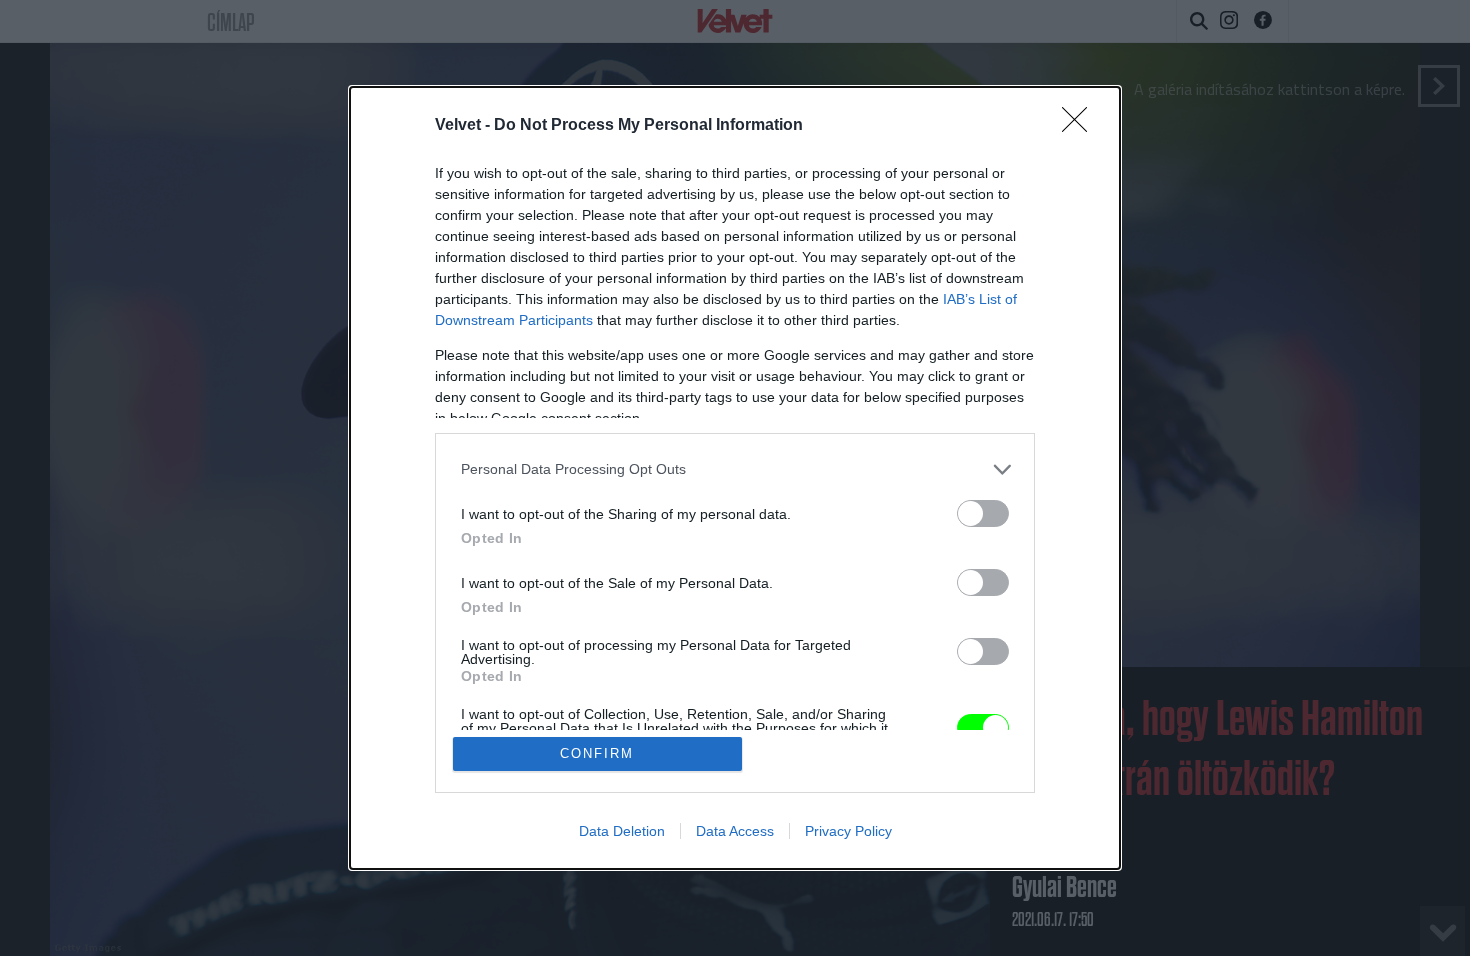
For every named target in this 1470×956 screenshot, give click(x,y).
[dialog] (735, 478)
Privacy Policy (848, 831)
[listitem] (735, 469)
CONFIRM (597, 753)
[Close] (1081, 126)
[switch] (983, 513)
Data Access (735, 831)
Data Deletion (622, 831)
